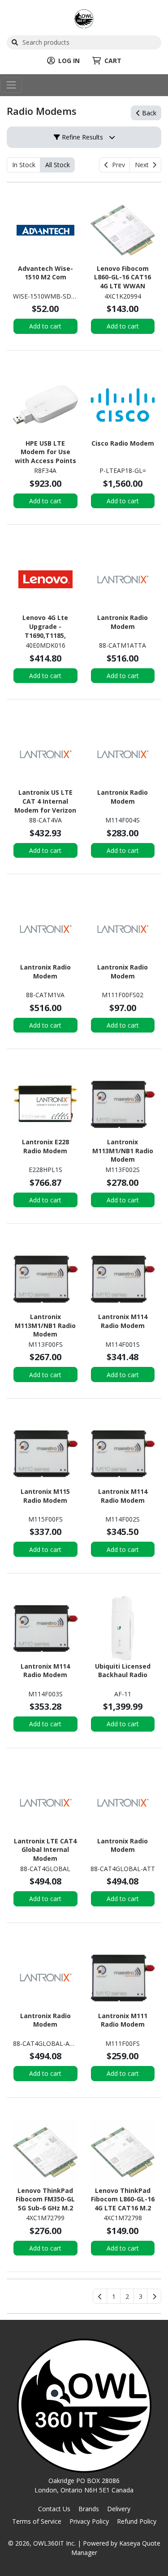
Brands (89, 2509)
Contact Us (54, 2509)
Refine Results (82, 137)
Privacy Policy (89, 2521)
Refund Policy (137, 2521)
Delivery (119, 2509)
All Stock (58, 165)
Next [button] (144, 165)
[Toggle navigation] (11, 85)
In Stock (24, 165)
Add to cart (45, 326)
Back (148, 113)
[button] (114, 2296)
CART (113, 61)
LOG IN (69, 61)
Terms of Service (37, 2521)
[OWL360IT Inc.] (84, 18)
